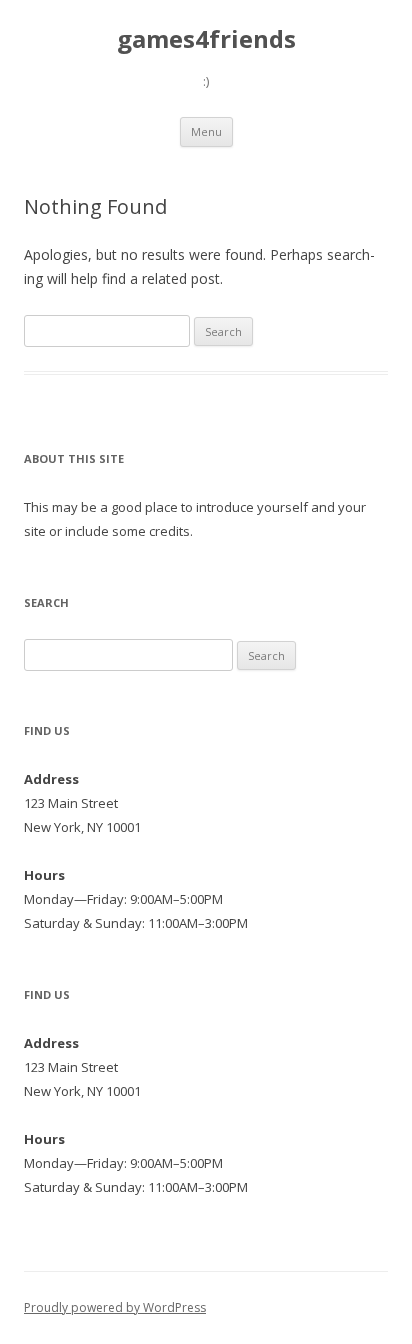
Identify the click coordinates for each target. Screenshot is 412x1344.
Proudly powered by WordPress (115, 1307)
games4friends (206, 39)
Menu (206, 131)
